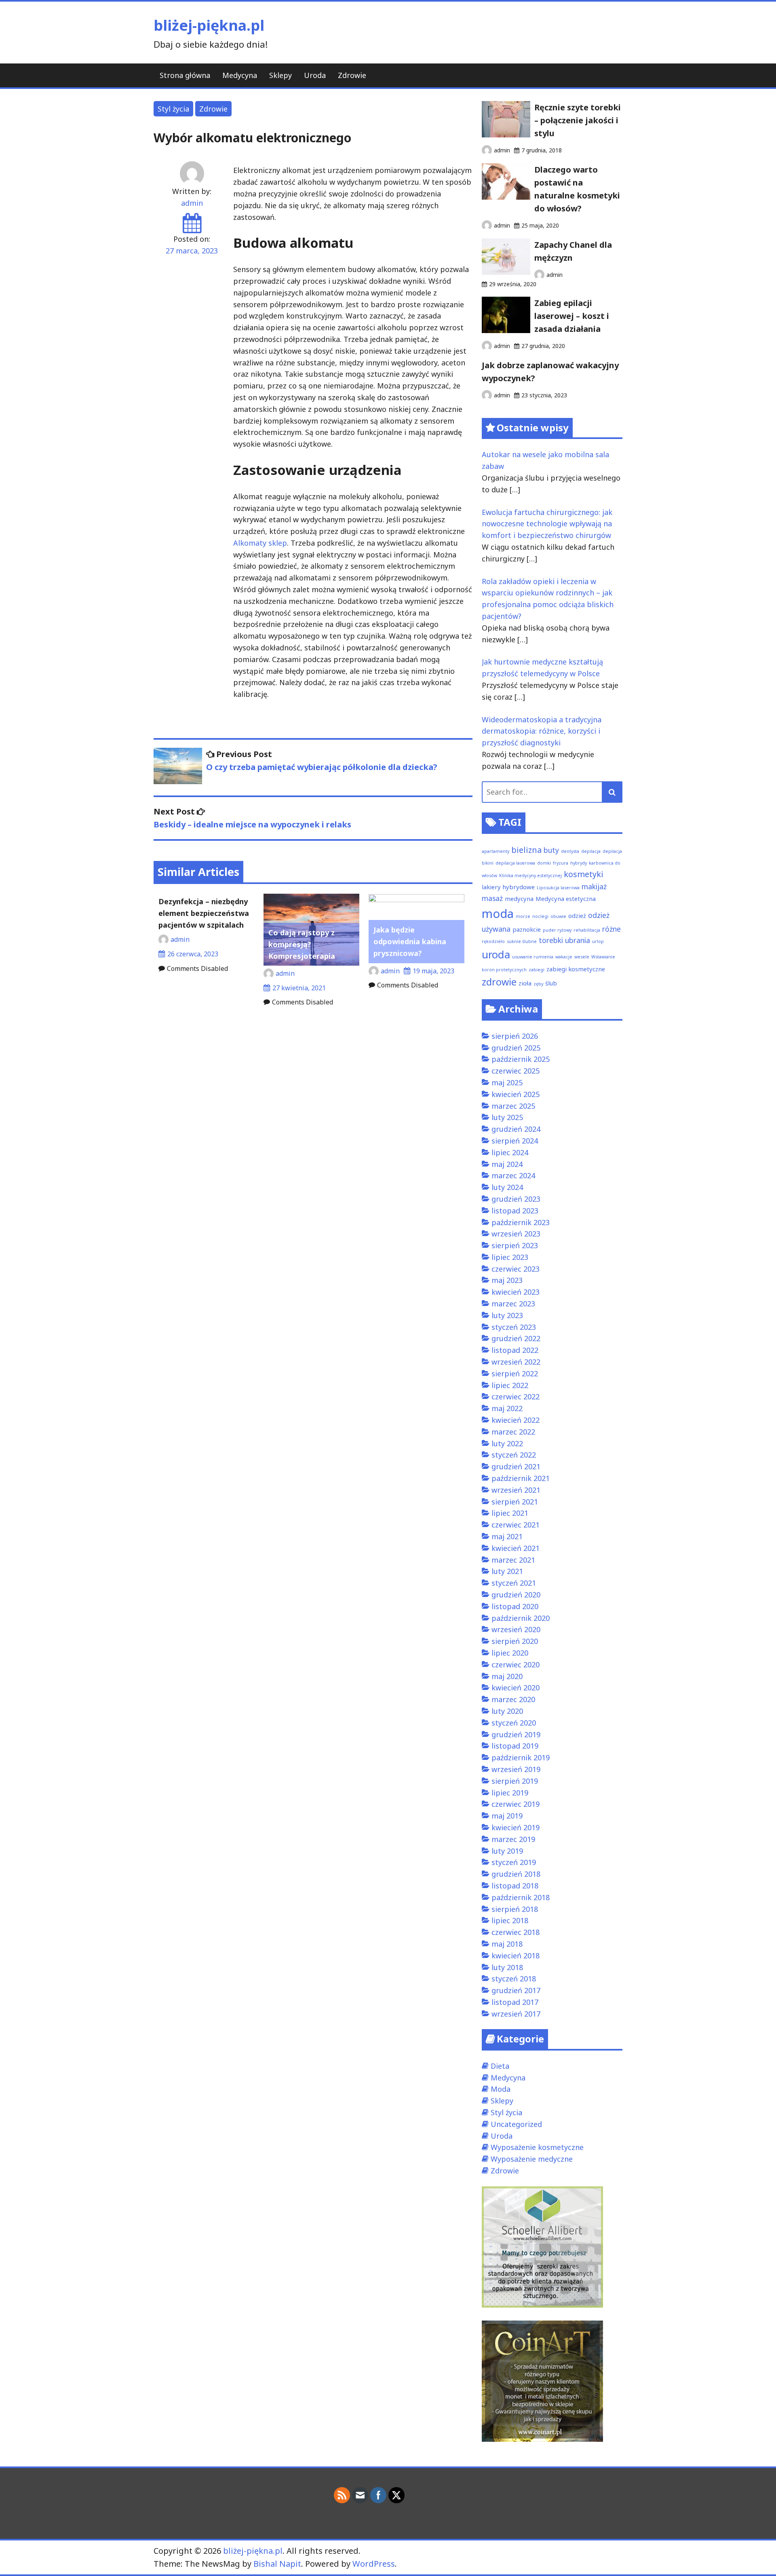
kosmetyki (584, 874)
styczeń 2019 (514, 1862)
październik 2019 (521, 1757)
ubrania (578, 940)
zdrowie (499, 982)
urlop (598, 941)
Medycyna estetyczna (566, 899)
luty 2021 (507, 1571)
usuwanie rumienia (533, 957)
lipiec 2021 (510, 1513)
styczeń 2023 (514, 1327)
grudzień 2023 (516, 1199)
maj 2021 (507, 1536)
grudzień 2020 (516, 1595)
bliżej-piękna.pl (209, 25)
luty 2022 (507, 1443)
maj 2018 (507, 1944)
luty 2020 (507, 1711)
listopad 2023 (515, 1211)
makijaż (594, 886)
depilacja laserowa (515, 863)
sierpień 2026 (515, 1036)
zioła (525, 983)
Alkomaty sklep (260, 543)
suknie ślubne (522, 941)
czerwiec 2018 (516, 1932)
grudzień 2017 (516, 1990)
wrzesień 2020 (516, 1629)
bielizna (526, 850)
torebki (551, 940)
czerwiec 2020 (516, 1665)
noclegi (540, 916)
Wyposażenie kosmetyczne (537, 2147)
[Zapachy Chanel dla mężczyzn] (506, 272)
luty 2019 (507, 1851)
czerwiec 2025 (516, 1071)
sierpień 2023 (515, 1245)
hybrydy (579, 863)
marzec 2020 (513, 1699)
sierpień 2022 (515, 1373)
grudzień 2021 (516, 1466)
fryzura (561, 863)
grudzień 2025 (516, 1048)
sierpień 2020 (515, 1641)
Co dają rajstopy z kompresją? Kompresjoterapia (302, 944)
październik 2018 (521, 1897)
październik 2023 (521, 1222)
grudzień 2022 (516, 1338)
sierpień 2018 (515, 1909)
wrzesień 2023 (516, 1234)
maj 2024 (507, 1164)
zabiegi (537, 970)
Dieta (500, 2066)
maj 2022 (507, 1408)
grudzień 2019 (516, 1734)
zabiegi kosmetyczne (576, 969)
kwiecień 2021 (516, 1548)
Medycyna (240, 75)
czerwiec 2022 (516, 1397)
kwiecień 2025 (516, 1094)
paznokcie (527, 929)
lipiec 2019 (510, 1793)
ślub (551, 983)
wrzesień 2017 (516, 2014)
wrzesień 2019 (516, 1769)
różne (612, 929)
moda (498, 914)
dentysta (570, 851)
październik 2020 (521, 1618)
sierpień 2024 (515, 1141)
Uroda (315, 75)
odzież (577, 916)
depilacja (591, 851)
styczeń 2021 (514, 1583)
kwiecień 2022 (516, 1420)
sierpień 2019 (515, 1781)
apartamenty (496, 851)
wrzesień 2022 (516, 1362)
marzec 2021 (513, 1560)
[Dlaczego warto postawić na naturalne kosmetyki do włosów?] (506, 197)
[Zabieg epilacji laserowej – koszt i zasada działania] (506, 330)
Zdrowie (352, 75)
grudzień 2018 (516, 1874)
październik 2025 (521, 1059)
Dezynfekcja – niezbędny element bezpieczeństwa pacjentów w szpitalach (204, 913)
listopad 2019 (515, 1746)
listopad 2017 (515, 2002)
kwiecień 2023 (516, 1292)
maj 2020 (507, 1676)
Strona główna (185, 75)
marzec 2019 (513, 1839)
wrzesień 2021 (516, 1490)
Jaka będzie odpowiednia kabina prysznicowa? (410, 941)
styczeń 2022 (514, 1455)
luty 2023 (507, 1315)
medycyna (519, 899)
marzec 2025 (513, 1106)
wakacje (564, 957)
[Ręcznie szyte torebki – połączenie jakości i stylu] (506, 135)
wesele (582, 957)
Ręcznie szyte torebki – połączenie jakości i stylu (578, 120)
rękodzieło (493, 941)
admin (192, 203)
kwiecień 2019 (516, 1827)
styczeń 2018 (514, 1979)
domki (544, 863)
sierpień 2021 (515, 1502)
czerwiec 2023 (516, 1269)
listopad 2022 (515, 1350)
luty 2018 (507, 1967)
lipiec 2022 (510, 1385)
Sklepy (280, 75)
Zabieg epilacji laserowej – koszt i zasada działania (572, 316)
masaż (492, 898)
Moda (501, 2089)
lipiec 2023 (510, 1257)
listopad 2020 (515, 1606)
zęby (538, 984)
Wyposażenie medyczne (532, 2159)
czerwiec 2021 (516, 1525)
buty (551, 850)
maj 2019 (507, 1816)
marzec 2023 (513, 1304)
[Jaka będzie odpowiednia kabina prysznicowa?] (416, 899)
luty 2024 (507, 1187)
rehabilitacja (587, 930)
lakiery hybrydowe (508, 887)
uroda (496, 955)
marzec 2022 (513, 1432)
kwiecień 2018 (516, 1956)
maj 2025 (507, 1082)
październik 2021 (521, 1478)
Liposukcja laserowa (558, 888)
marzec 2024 (513, 1175)
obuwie (558, 916)
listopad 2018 (515, 1886)
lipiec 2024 (510, 1152)
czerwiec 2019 (516, 1804)
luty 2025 (507, 1117)
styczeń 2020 (514, 1723)
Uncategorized (516, 2124)
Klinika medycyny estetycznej (530, 876)
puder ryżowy (557, 930)
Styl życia (173, 109)
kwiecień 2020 (516, 1688)
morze (523, 916)
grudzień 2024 (516, 1129)
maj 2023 (507, 1280)
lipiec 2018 (510, 1920)
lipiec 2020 (510, 1653)
